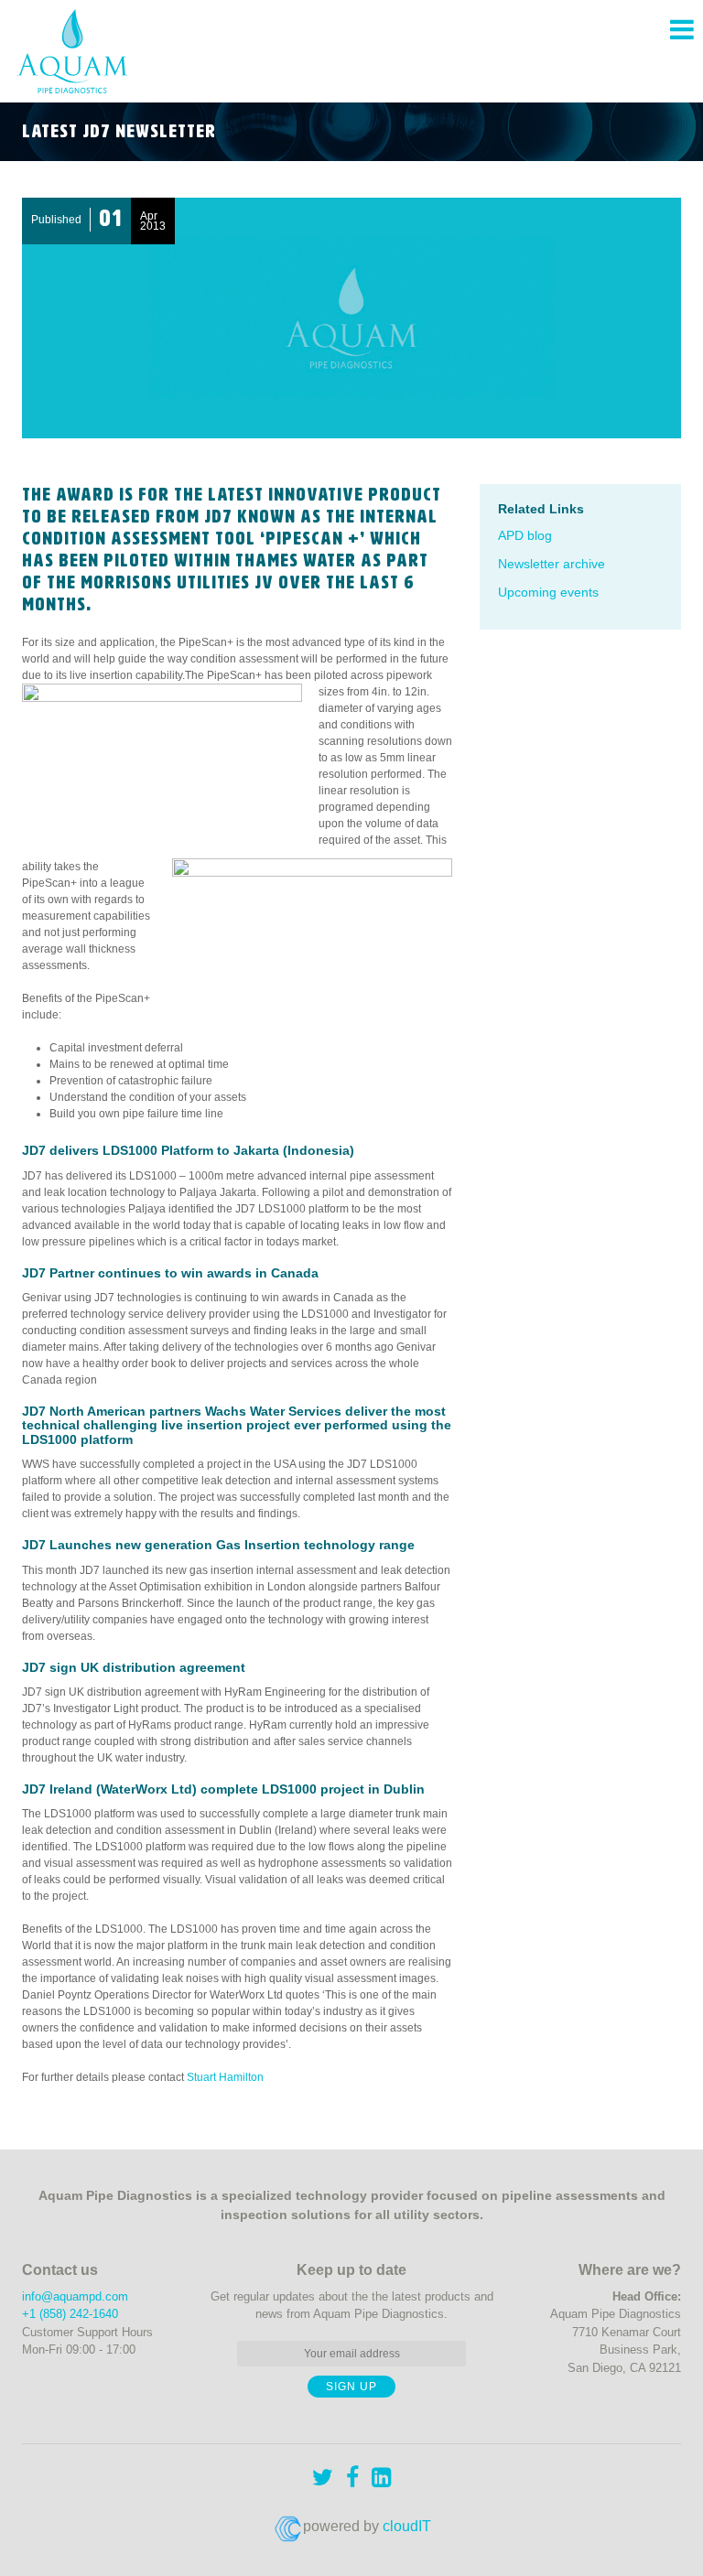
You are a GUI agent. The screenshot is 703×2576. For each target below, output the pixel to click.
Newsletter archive (552, 564)
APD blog (525, 535)
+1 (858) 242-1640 (70, 2314)
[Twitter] (323, 2480)
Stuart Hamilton (225, 2077)
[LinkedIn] (381, 2480)
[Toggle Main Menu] (682, 30)
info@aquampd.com (75, 2296)
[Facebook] (352, 2480)
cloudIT (407, 2526)
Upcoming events (548, 592)
